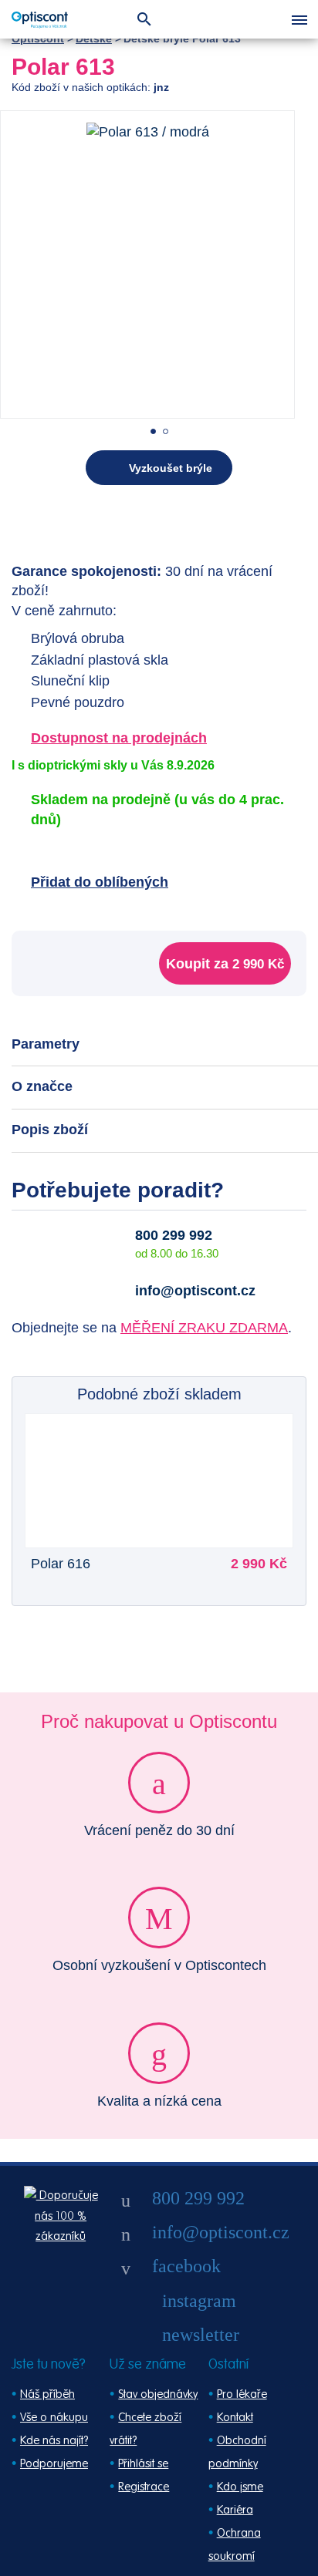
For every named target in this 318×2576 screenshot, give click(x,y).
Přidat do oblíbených (100, 882)
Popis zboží (50, 1130)
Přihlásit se (143, 2464)
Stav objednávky (158, 2394)
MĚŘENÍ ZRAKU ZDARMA (204, 1328)
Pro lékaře (242, 2394)
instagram (199, 2301)
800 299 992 (174, 1235)
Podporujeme (54, 2464)
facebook (186, 2266)
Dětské (94, 39)
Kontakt (235, 2418)
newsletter (201, 2335)
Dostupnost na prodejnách (119, 738)
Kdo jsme (240, 2487)
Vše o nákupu (54, 2418)
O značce (42, 1086)
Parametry (46, 1044)
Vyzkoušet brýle (171, 468)
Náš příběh (47, 2394)
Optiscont (38, 39)
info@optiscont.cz (195, 1291)
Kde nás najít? (54, 2441)
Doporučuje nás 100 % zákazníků (66, 2216)
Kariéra (235, 2510)
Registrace (144, 2487)
